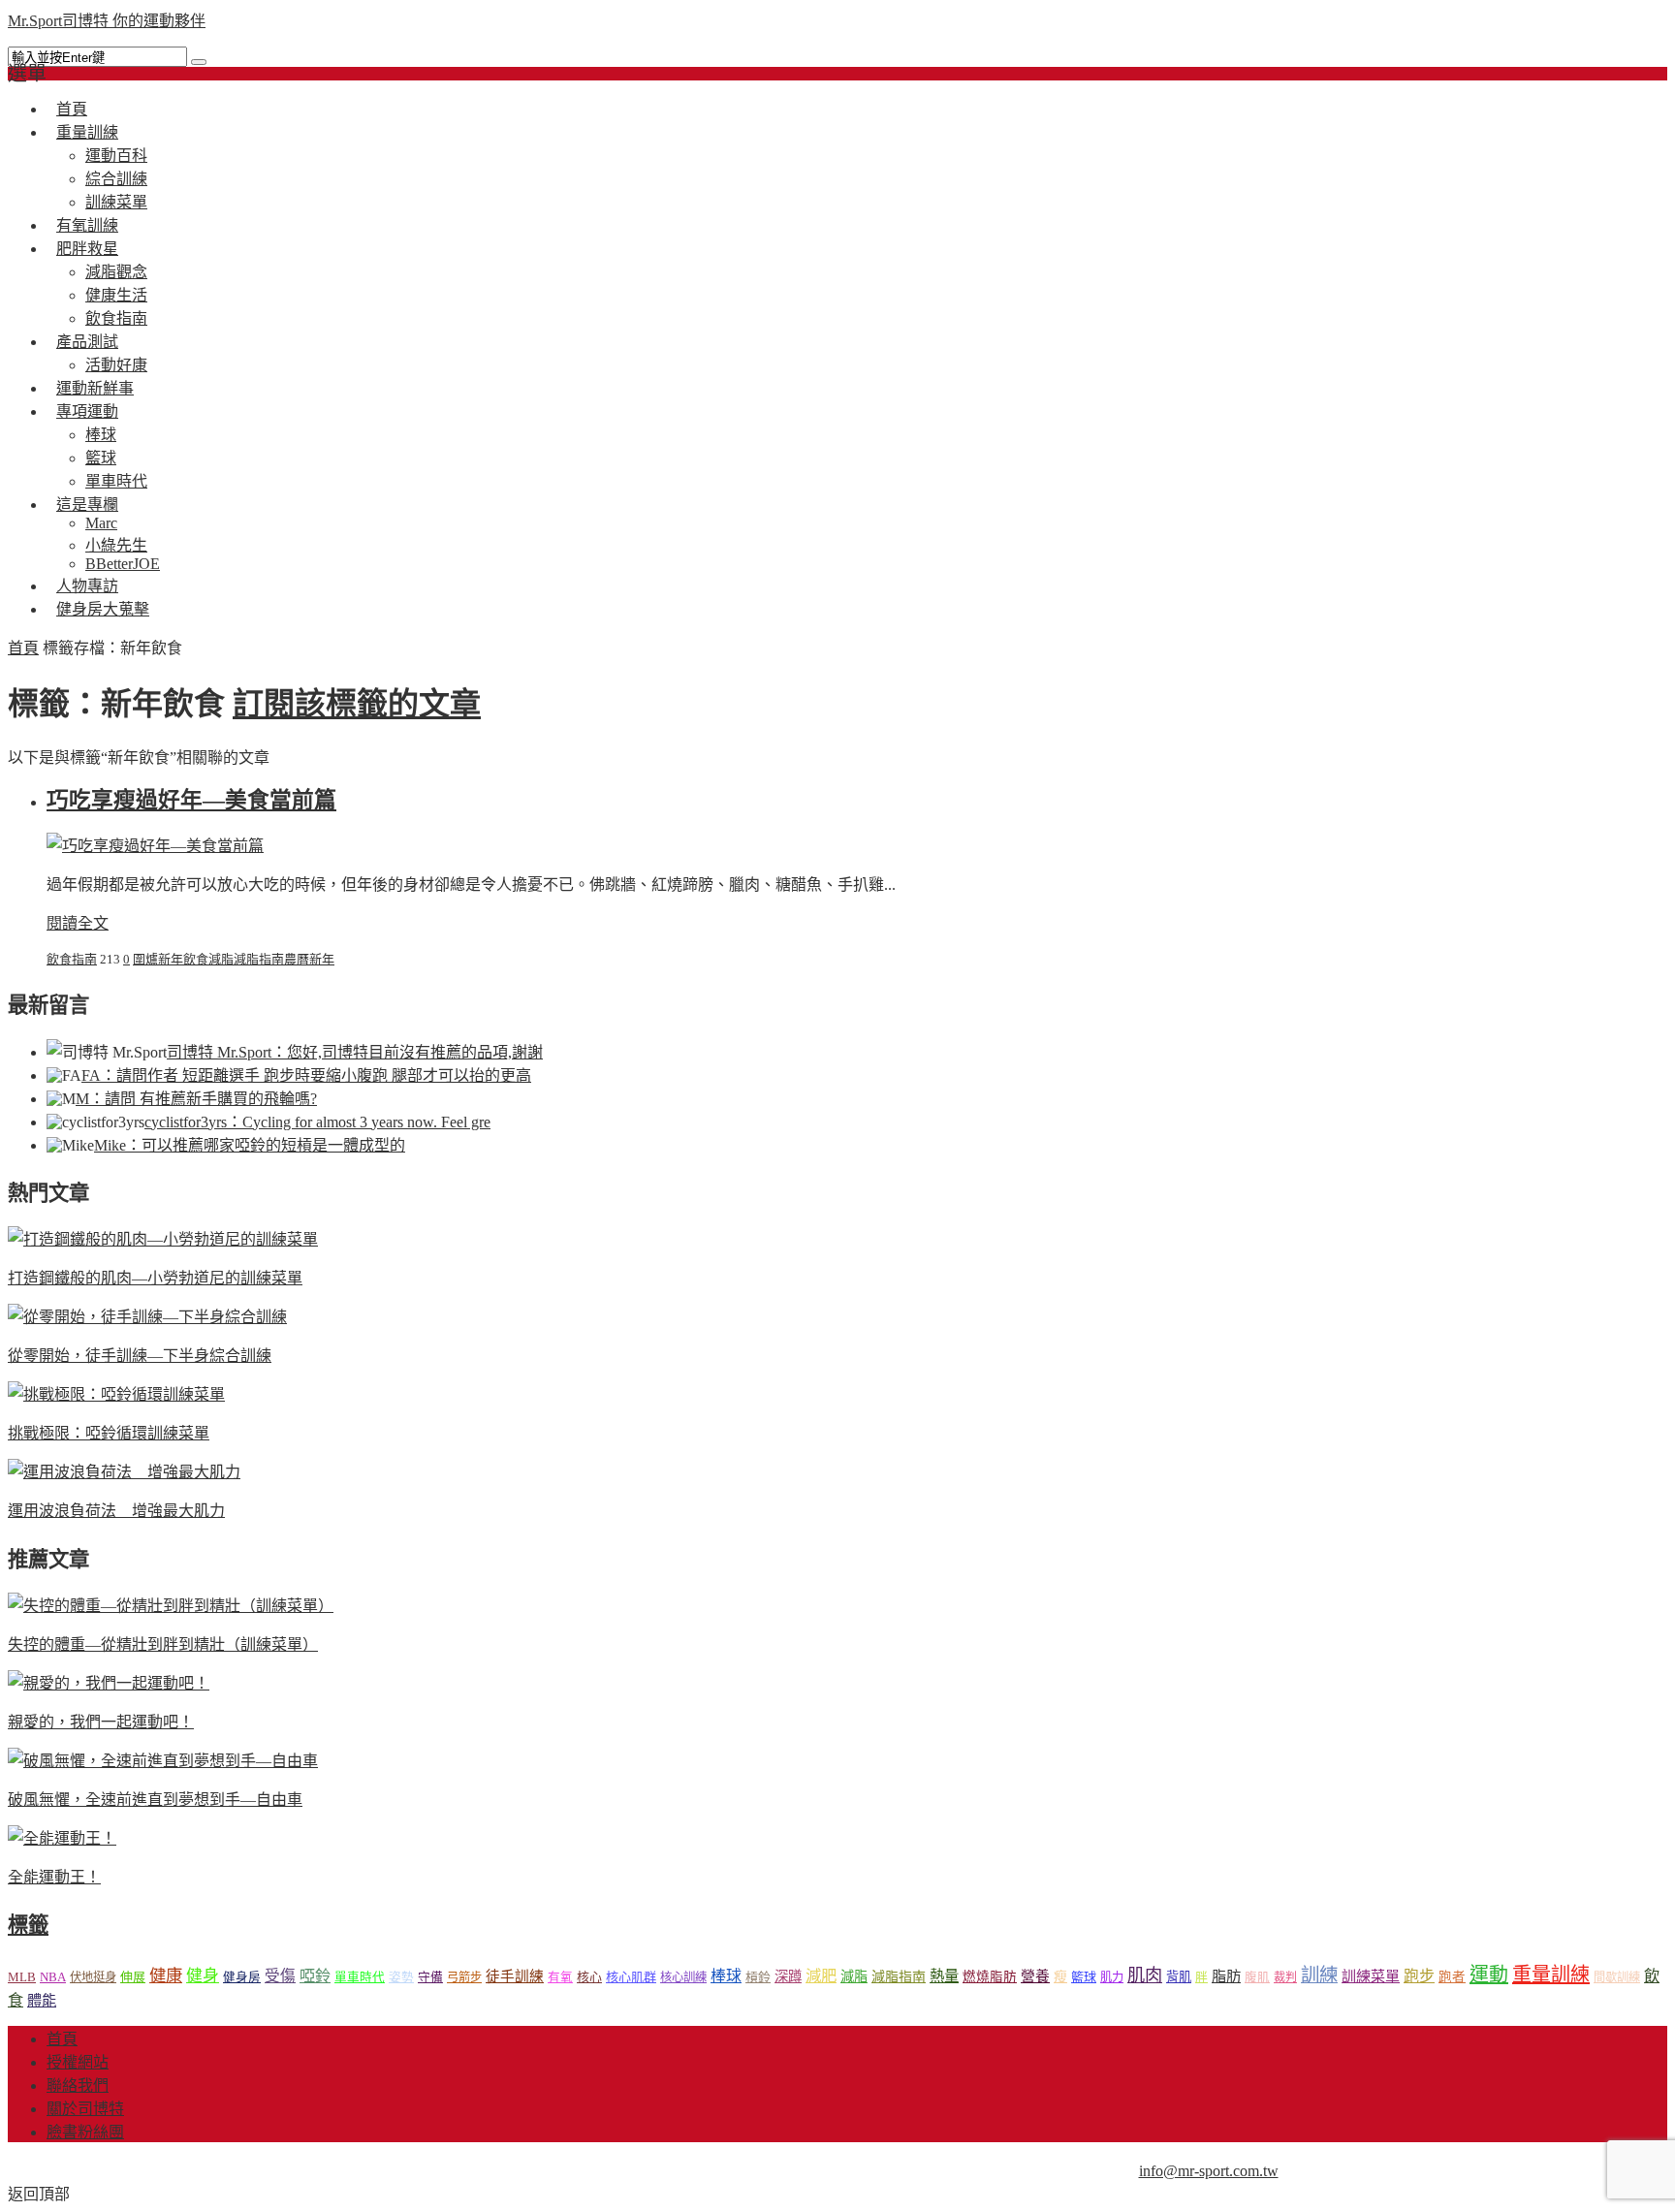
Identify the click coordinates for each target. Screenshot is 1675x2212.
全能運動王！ (54, 1877)
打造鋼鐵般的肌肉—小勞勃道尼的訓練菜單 (155, 1278)
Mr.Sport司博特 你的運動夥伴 (107, 21)
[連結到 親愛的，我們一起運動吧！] (109, 1683)
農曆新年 (309, 959)
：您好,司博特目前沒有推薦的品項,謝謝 (355, 1052)
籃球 (101, 458)
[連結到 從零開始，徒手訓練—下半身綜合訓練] (147, 1317)
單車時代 (360, 1977)
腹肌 (1257, 1977)
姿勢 (401, 1977)
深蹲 (788, 1976)
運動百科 (116, 156)
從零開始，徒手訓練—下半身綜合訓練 (140, 1356)
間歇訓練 (1617, 1977)
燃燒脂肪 (990, 1977)
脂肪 (1226, 1976)
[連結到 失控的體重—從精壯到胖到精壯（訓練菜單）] (171, 1606)
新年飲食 (183, 959)
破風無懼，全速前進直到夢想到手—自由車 (155, 1800)
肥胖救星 (87, 249)
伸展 (133, 1977)
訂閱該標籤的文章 (357, 704)
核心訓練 (683, 1977)
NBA (53, 1977)
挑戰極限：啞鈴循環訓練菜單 (109, 1433)
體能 (42, 2000)
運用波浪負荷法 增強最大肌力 (116, 1511)
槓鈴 (758, 1977)
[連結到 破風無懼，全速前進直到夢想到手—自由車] (163, 1761)
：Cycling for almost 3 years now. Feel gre (317, 1122)
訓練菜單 (1371, 1976)
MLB (22, 1977)
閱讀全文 (78, 923)
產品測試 (87, 342)
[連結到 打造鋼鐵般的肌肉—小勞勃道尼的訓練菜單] (163, 1239)
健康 (166, 1976)
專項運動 (87, 411)
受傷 (280, 1976)
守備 (430, 1977)
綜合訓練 (116, 179)
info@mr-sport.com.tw (1209, 2171)
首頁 (23, 648)
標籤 (28, 1925)
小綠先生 (116, 545)
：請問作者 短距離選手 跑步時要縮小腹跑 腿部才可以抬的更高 (306, 1075)
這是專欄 (87, 505)
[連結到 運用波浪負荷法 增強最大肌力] (124, 1472)
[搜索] (199, 62)
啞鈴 (315, 1976)
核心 (589, 1977)
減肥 (821, 1976)
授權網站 (78, 2062)
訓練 (1319, 1975)
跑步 (1419, 1976)
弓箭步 (464, 1977)
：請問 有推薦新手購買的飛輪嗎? (196, 1099)
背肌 (1179, 1977)
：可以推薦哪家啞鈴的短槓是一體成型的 (250, 1145)
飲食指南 (72, 959)
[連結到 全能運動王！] (62, 1838)
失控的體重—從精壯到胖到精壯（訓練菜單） (163, 1644)
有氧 (560, 1977)
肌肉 (1145, 1975)
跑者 (1452, 1977)
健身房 (242, 1977)
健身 (203, 1976)
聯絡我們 (78, 2086)
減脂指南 (259, 959)
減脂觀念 (116, 272)
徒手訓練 (515, 1976)
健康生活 (116, 295)
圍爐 (145, 959)
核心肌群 (631, 1977)
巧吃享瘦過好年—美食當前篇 (191, 800)
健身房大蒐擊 (103, 609)
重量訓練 (87, 132)
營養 (1035, 1976)
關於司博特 (85, 2109)
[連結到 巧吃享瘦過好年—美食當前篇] (155, 846)
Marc (101, 523)
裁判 (1285, 1977)
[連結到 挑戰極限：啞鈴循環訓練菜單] (116, 1394)
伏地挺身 (93, 1977)
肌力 (1112, 1977)
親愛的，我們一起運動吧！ (101, 1722)
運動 (1489, 1975)
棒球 (101, 435)
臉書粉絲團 (85, 2132)
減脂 (221, 959)
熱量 (944, 1976)
